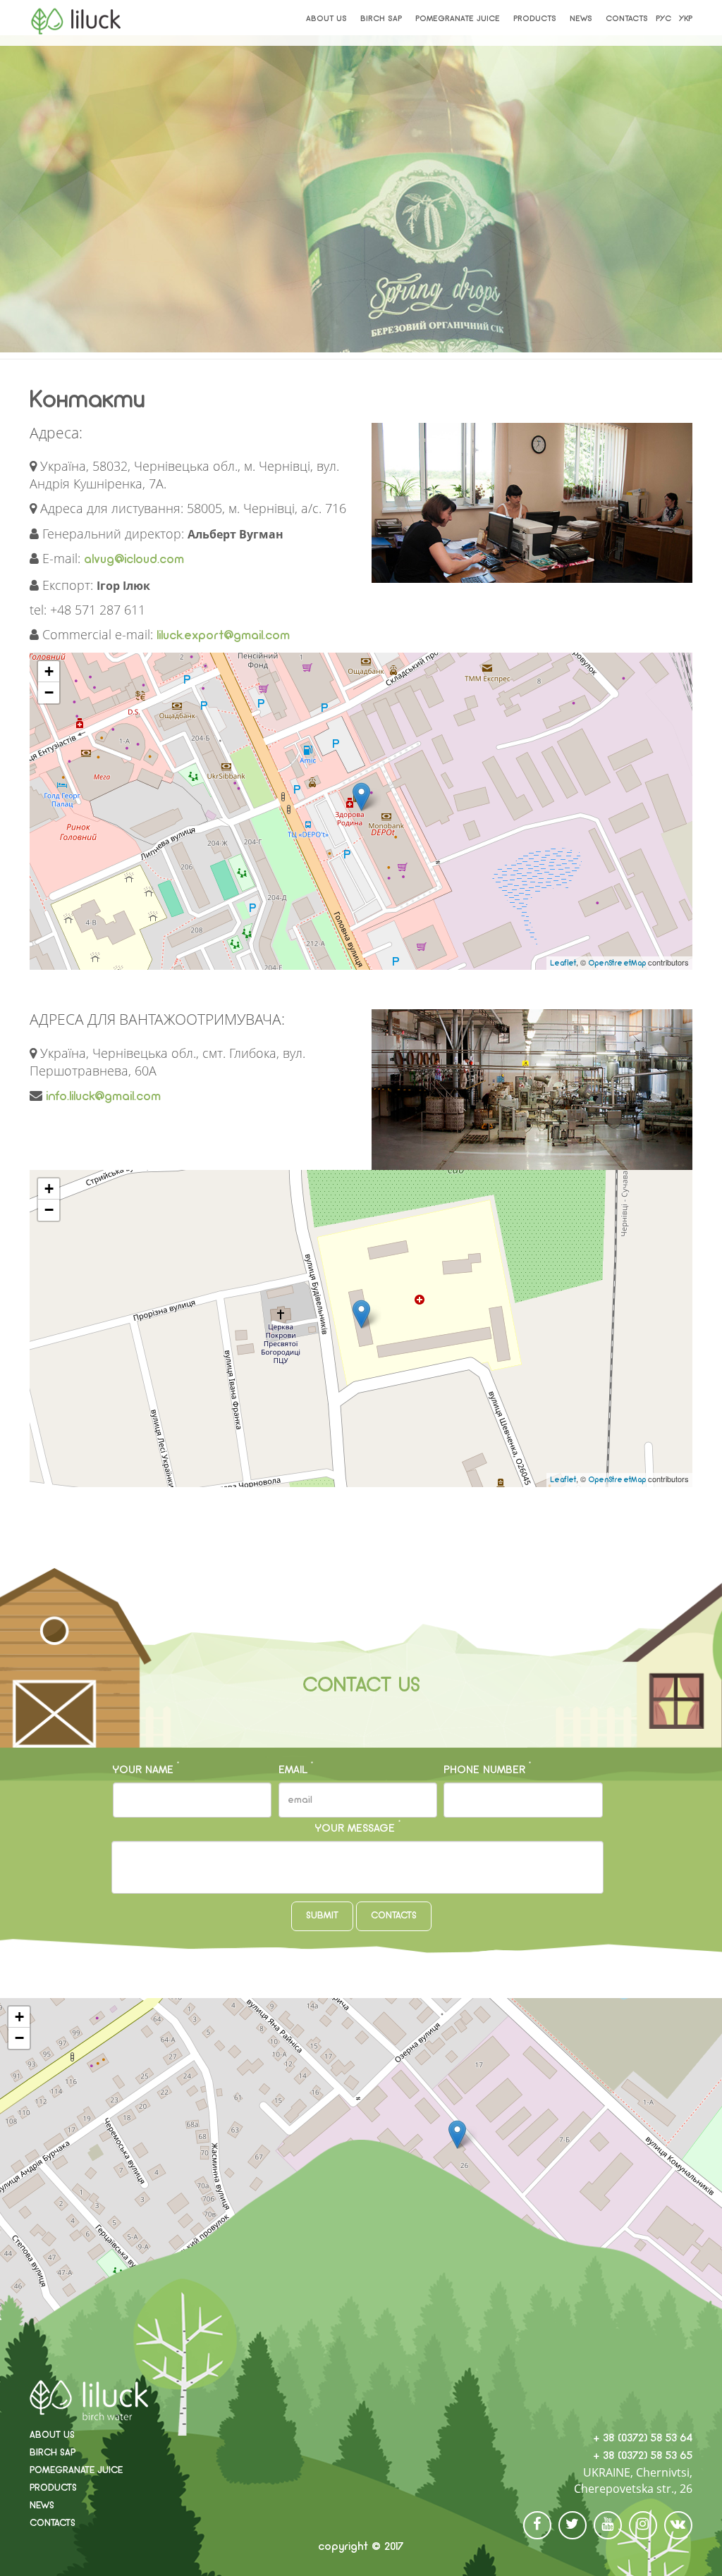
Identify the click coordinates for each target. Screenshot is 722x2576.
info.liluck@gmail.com (103, 1097)
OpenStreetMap (617, 964)
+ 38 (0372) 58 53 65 (643, 2456)
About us (326, 19)
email (296, 1769)
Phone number (487, 1769)
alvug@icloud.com (134, 560)
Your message (358, 1828)
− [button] (49, 692)
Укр (686, 19)
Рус (663, 19)
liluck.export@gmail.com (223, 636)
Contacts (627, 19)
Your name (146, 1769)
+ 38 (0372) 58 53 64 (643, 2439)
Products (535, 19)
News (581, 19)
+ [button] (49, 671)
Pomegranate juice (458, 19)
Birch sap (381, 19)
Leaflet (563, 964)
